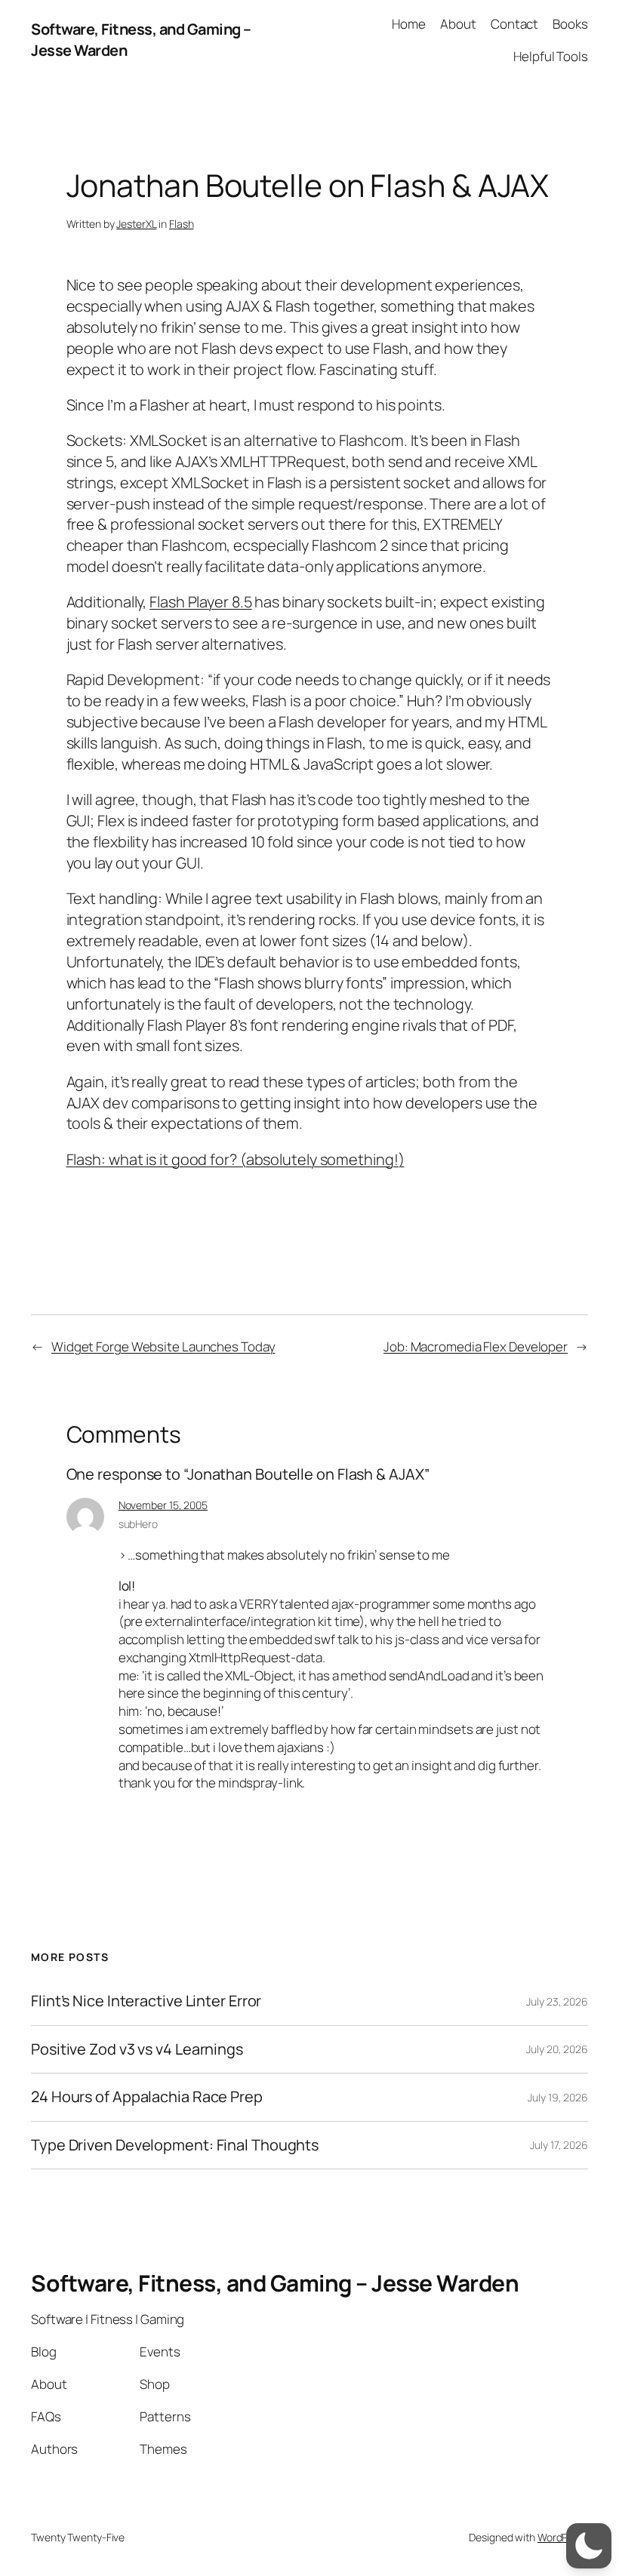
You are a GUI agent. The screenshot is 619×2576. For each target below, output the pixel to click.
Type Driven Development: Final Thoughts (175, 2145)
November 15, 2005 (163, 1505)
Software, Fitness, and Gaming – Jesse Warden (275, 2283)
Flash (182, 224)
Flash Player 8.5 (200, 602)
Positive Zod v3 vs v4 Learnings (137, 2049)
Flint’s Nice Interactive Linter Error (146, 2001)
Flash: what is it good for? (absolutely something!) (236, 1159)
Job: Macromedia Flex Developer (476, 1346)
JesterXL (136, 224)
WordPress (563, 2537)
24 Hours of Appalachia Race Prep (147, 2097)
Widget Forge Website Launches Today (163, 1346)
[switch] (589, 2546)
